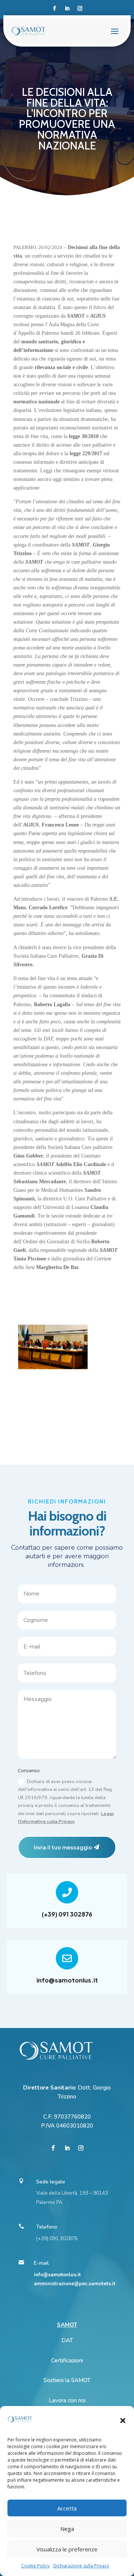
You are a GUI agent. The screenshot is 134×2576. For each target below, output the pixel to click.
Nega (67, 2529)
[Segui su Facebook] (54, 9)
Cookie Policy (35, 2566)
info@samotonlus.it (67, 1980)
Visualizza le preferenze (67, 2549)
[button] (123, 2421)
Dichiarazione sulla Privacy (81, 2566)
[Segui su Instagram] (80, 9)
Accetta (67, 2508)
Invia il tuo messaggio (63, 1847)
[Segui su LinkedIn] (67, 9)
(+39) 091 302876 (67, 1914)
